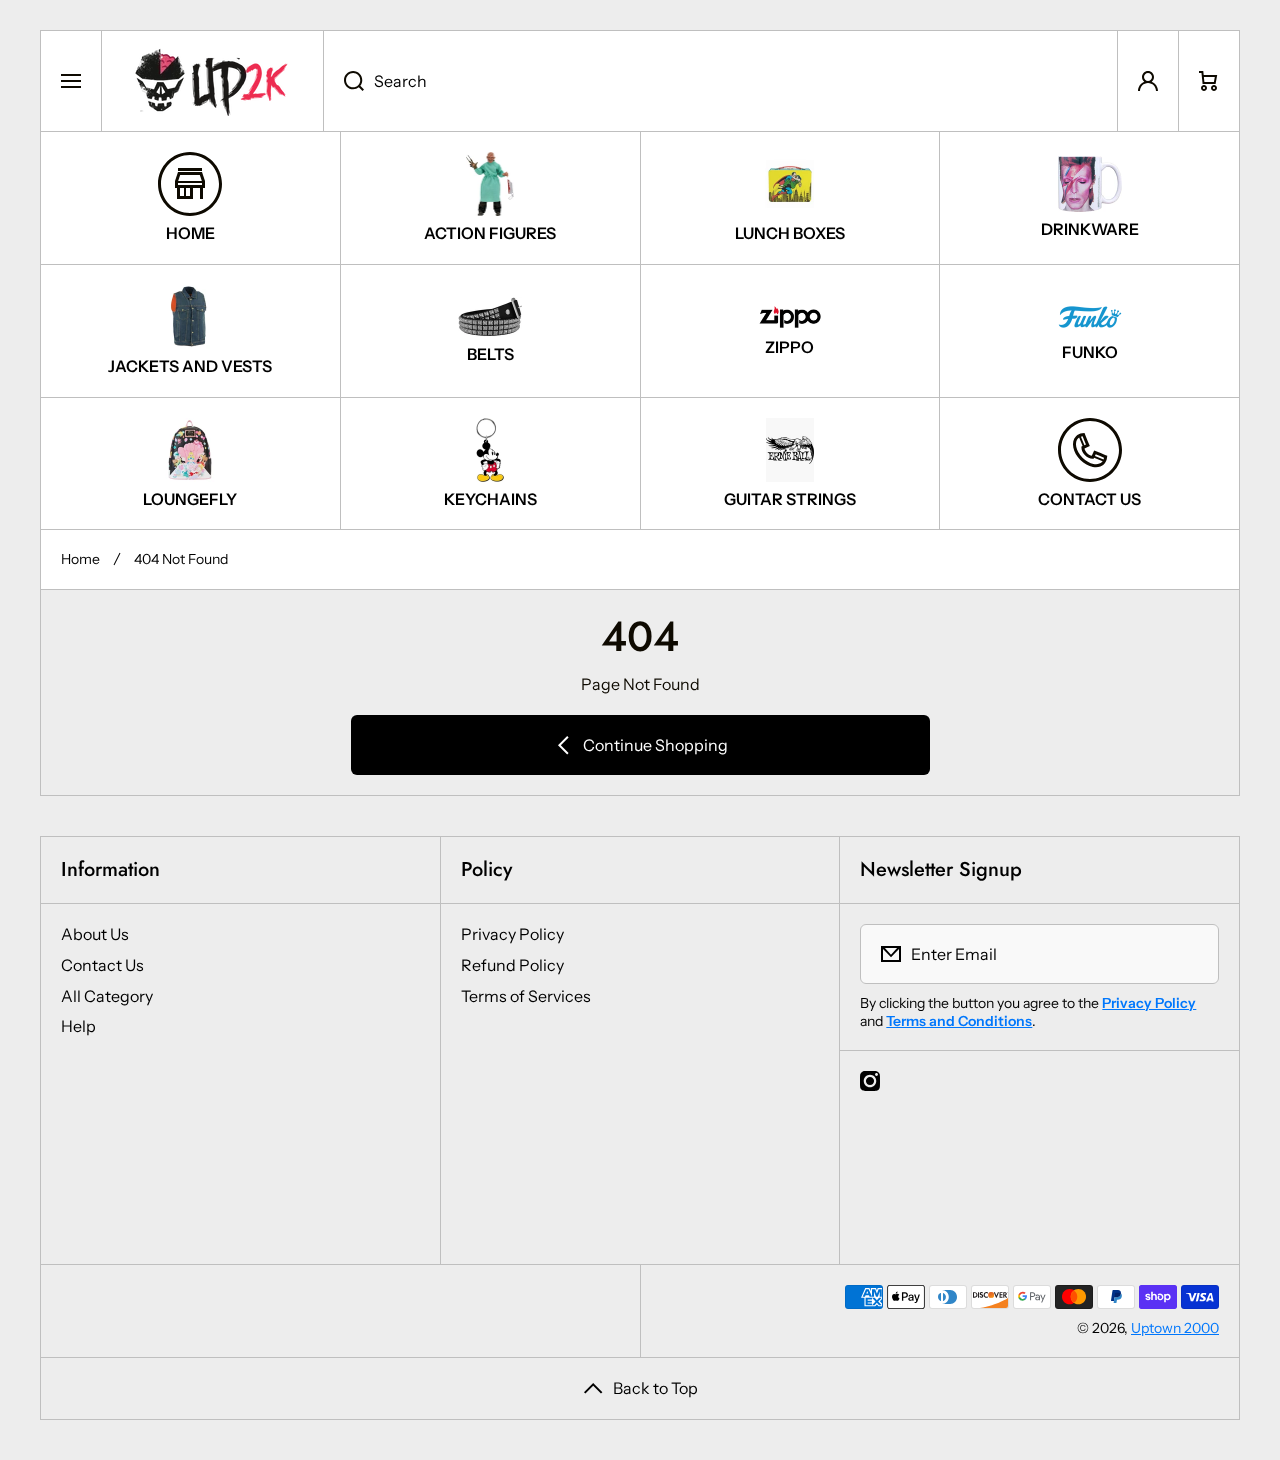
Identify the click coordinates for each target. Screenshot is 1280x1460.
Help (78, 1026)
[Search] (343, 81)
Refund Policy (512, 965)
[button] (1209, 81)
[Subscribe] (1191, 954)
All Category (107, 996)
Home (80, 559)
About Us (95, 934)
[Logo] (212, 81)
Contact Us (102, 965)
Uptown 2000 (1175, 1328)
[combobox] (720, 81)
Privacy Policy (512, 934)
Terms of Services (526, 996)
